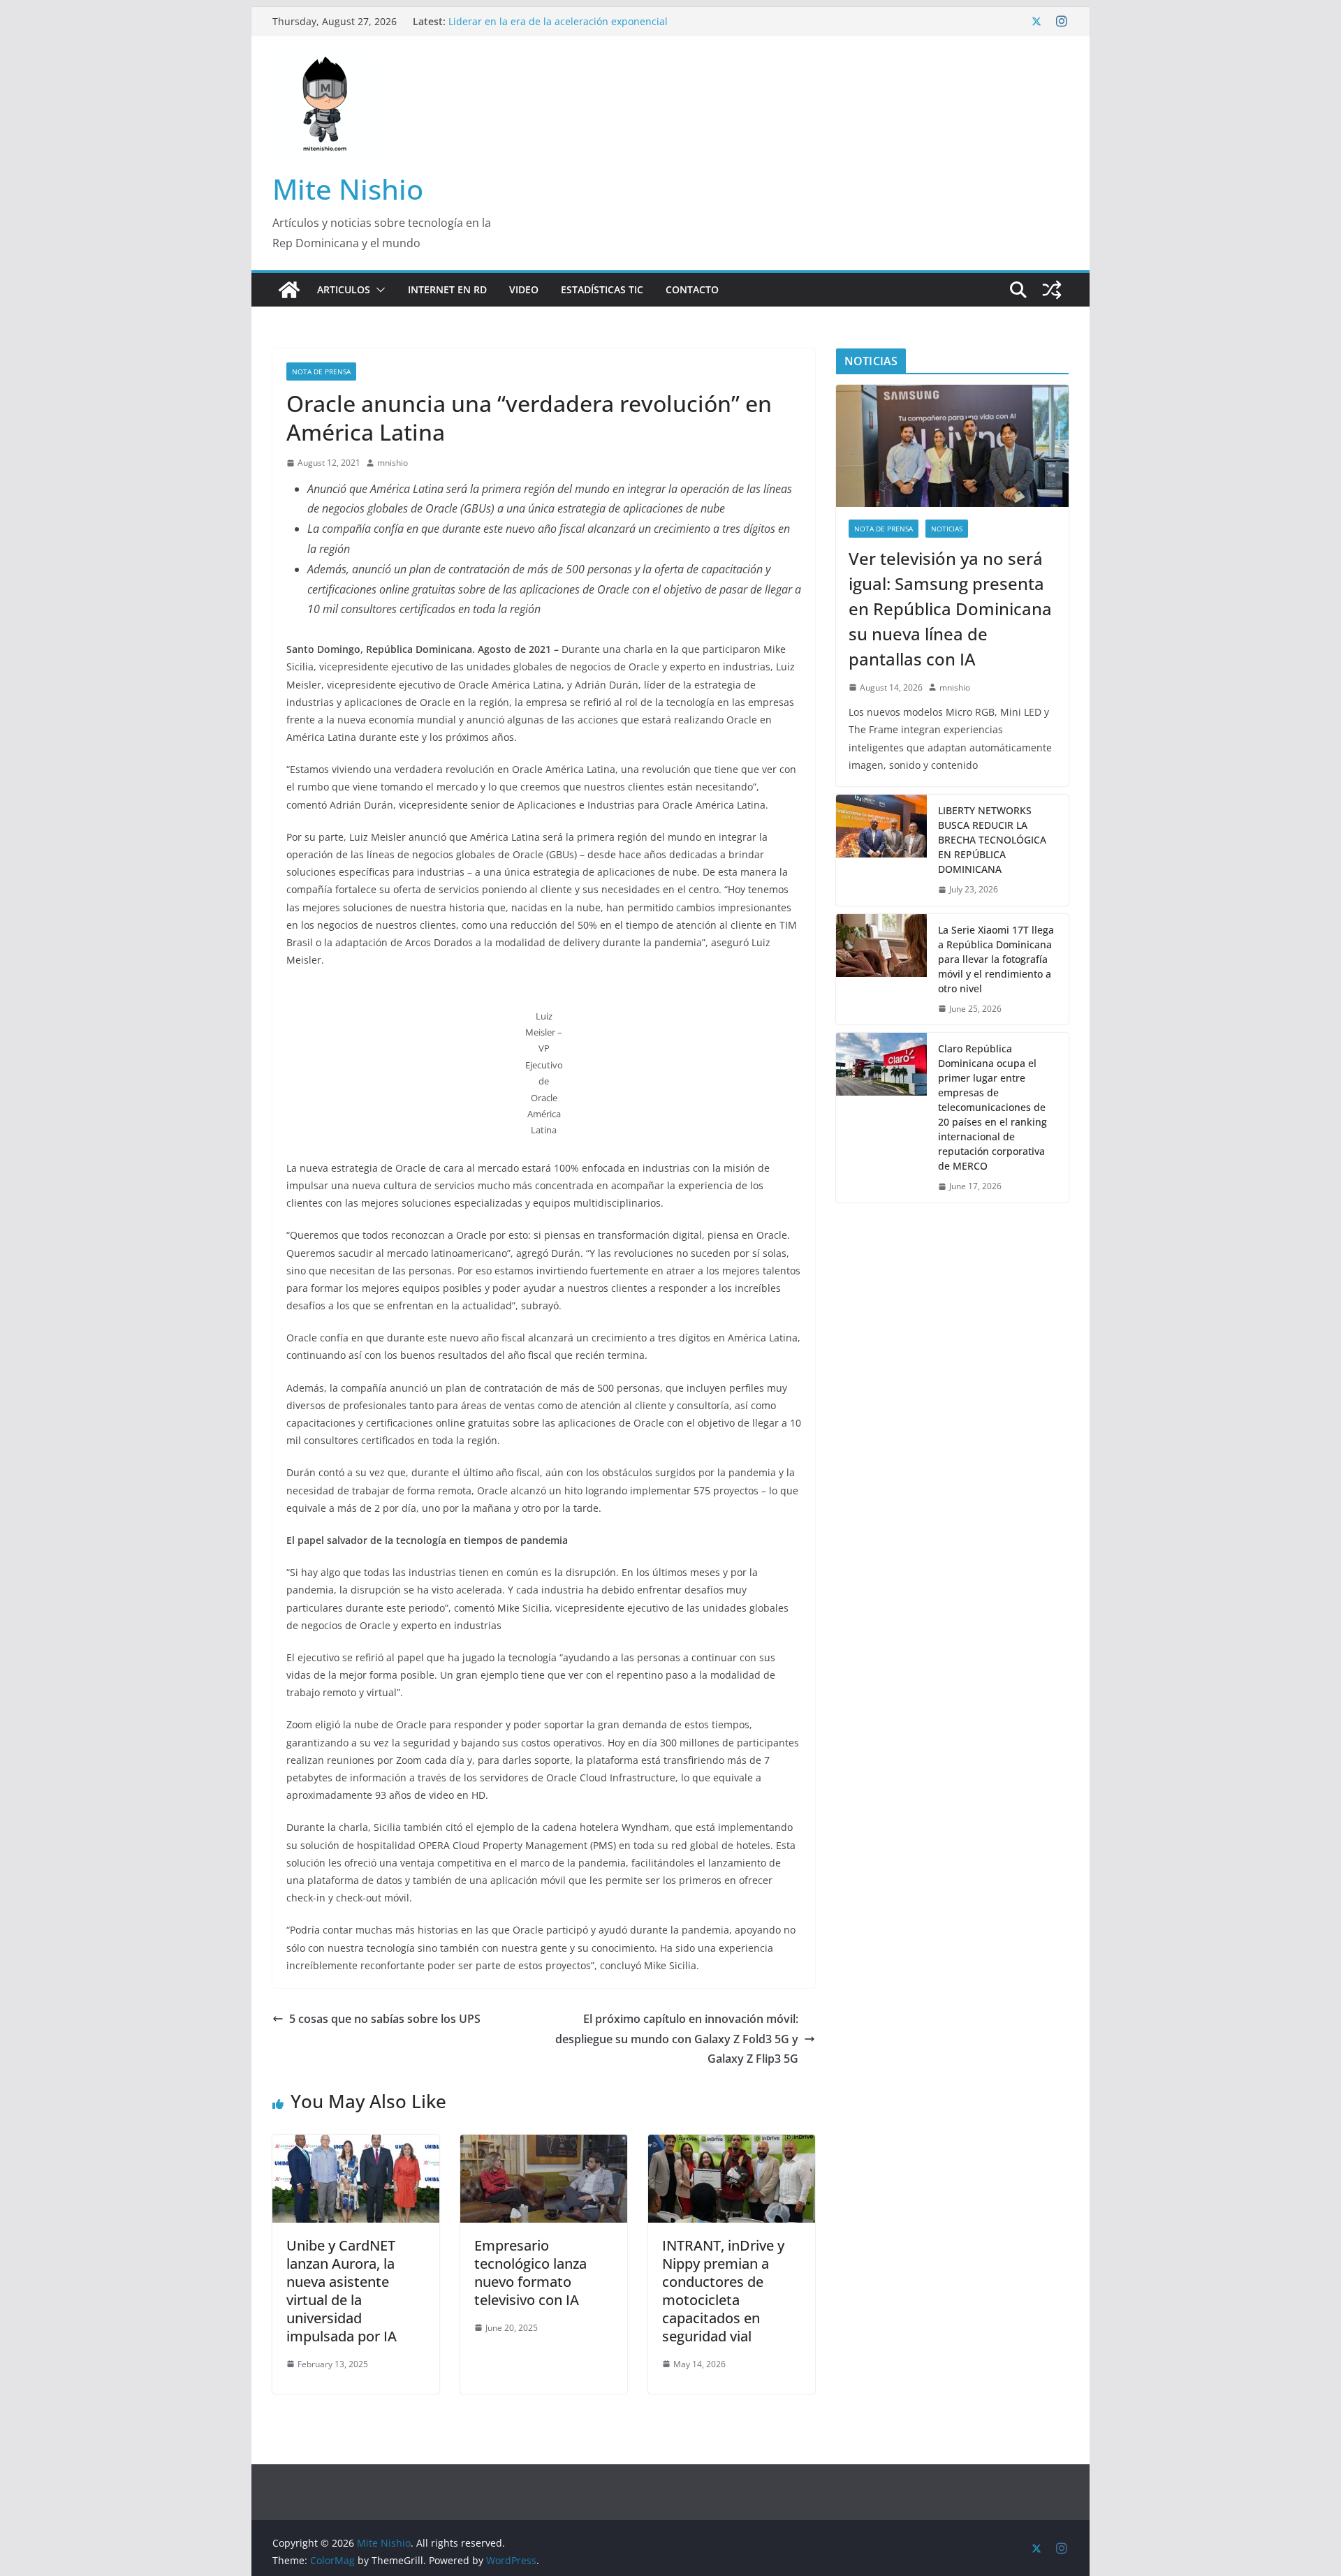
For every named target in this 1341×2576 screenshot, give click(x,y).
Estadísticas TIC (602, 289)
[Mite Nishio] (289, 290)
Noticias (947, 529)
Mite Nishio (348, 189)
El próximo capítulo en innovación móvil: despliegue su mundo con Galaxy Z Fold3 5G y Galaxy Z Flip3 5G (677, 2039)
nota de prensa (321, 371)
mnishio (393, 463)
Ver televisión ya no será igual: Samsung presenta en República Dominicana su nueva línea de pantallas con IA (950, 609)
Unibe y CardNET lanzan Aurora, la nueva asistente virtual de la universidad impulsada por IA (342, 2291)
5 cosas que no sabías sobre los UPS (385, 2019)
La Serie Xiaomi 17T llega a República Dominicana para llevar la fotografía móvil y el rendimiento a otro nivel (996, 959)
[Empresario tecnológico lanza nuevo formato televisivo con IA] (544, 2144)
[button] (378, 290)
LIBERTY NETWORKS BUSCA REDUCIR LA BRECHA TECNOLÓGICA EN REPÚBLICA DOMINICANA (992, 840)
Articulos (344, 289)
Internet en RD (447, 289)
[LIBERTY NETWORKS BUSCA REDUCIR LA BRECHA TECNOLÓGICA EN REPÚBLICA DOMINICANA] (881, 850)
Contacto (692, 289)
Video (524, 289)
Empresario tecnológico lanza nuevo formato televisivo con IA (530, 2273)
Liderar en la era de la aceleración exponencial (558, 21)
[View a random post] (1052, 290)
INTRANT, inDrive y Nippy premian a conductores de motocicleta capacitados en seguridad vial (723, 2291)
